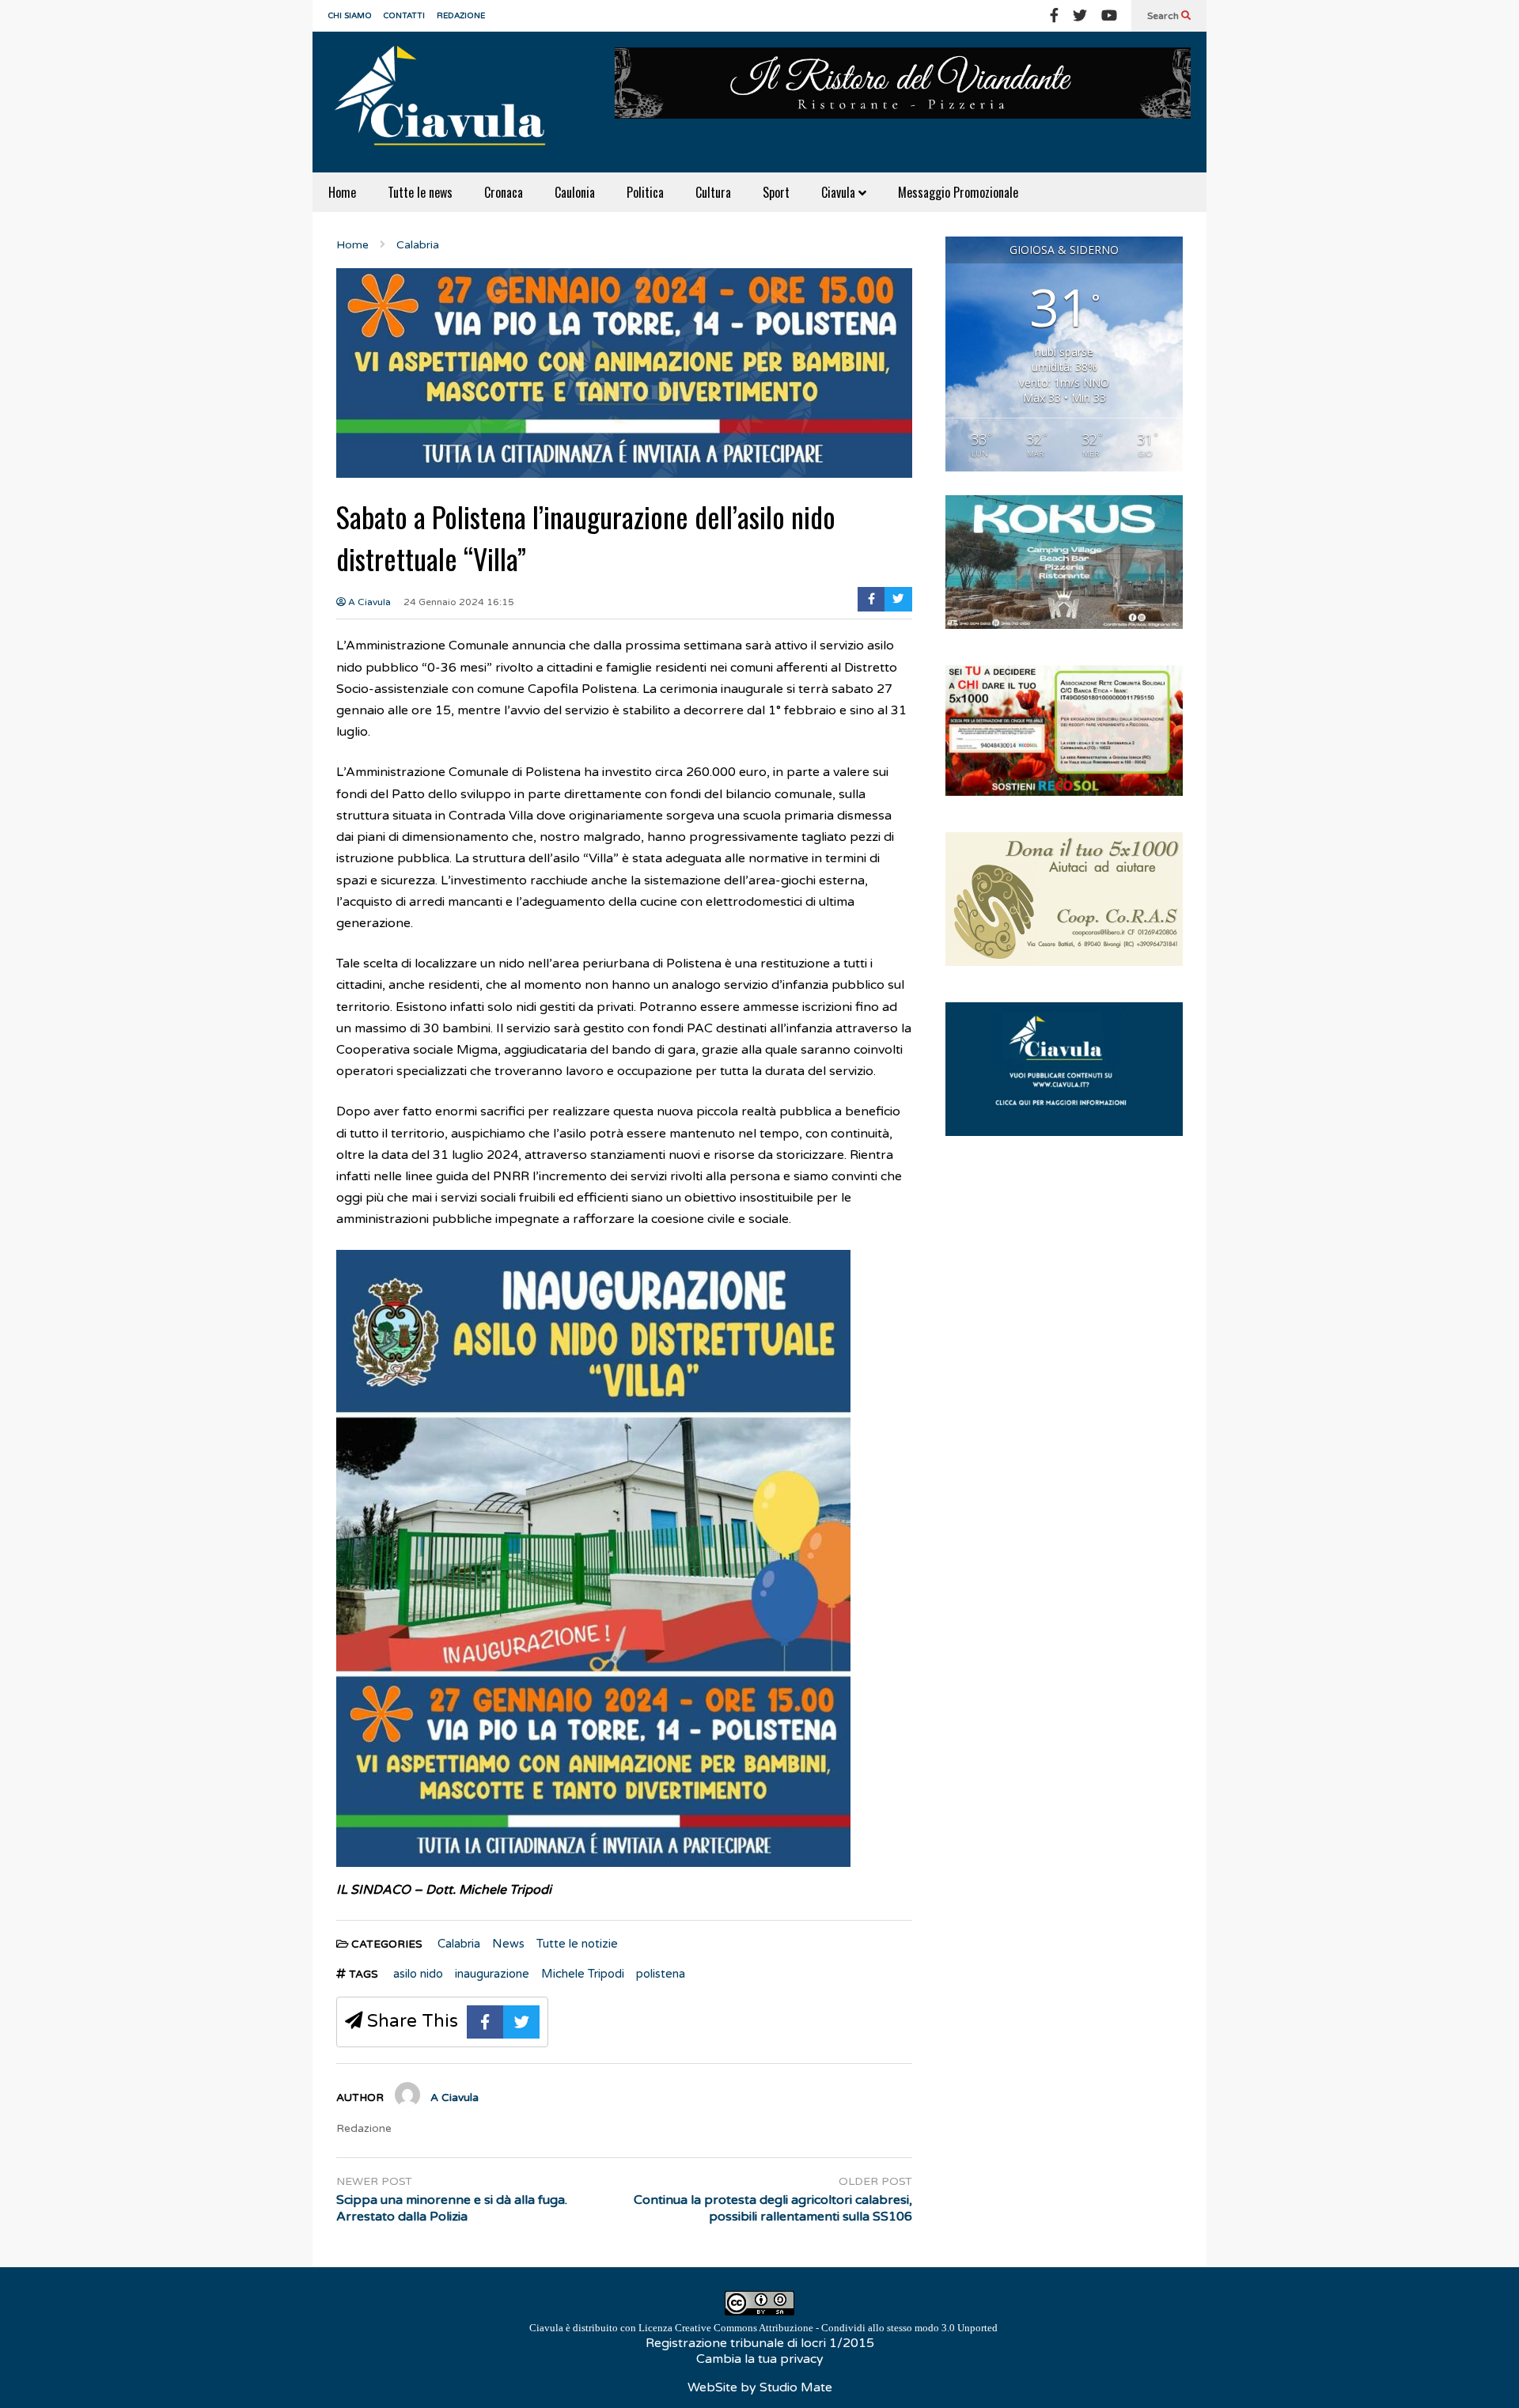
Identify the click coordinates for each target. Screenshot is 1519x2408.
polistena (661, 1974)
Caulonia (575, 192)
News (508, 1944)
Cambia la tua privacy (760, 2359)
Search (1164, 16)
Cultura (713, 192)
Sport (776, 192)
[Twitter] (1080, 16)
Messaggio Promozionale (958, 192)
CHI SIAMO (350, 16)
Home (342, 192)
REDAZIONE (461, 16)
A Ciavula (368, 602)
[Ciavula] (447, 102)
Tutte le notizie (577, 1944)
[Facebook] (1054, 16)
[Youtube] (1109, 16)
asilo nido (418, 1974)
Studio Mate (796, 2387)
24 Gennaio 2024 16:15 (459, 602)
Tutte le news (420, 192)
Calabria (459, 1944)
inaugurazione (492, 1974)
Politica (645, 192)
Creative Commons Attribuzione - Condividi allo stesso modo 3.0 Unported (836, 2328)
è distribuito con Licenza (763, 2328)
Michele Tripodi (583, 1974)
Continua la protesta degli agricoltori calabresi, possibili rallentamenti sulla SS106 (773, 2208)
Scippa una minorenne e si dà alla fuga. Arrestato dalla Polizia (452, 2208)
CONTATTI (404, 16)
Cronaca (504, 192)
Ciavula (840, 192)
